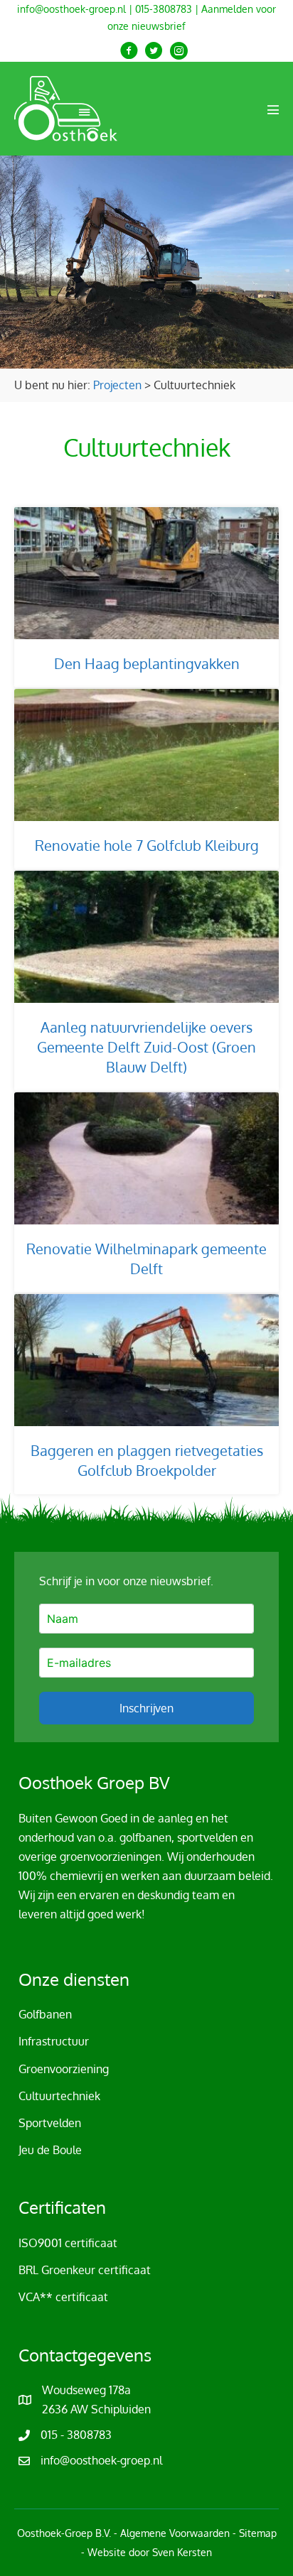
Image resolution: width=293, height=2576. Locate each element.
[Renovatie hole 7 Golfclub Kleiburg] (146, 779)
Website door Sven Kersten (150, 2552)
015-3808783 (164, 9)
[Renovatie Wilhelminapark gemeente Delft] (146, 1192)
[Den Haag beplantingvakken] (146, 597)
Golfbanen (45, 2014)
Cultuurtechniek (59, 2096)
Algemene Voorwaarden (175, 2533)
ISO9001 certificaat (68, 2243)
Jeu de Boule (50, 2150)
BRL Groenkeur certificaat (85, 2270)
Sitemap (258, 2533)
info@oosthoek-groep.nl (71, 9)
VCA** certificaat (63, 2297)
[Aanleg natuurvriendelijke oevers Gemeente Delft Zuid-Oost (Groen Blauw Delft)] (146, 981)
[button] (129, 51)
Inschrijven (146, 1708)
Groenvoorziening (64, 2069)
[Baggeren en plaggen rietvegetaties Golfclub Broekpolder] (146, 1394)
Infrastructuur (54, 2041)
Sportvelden (50, 2123)
